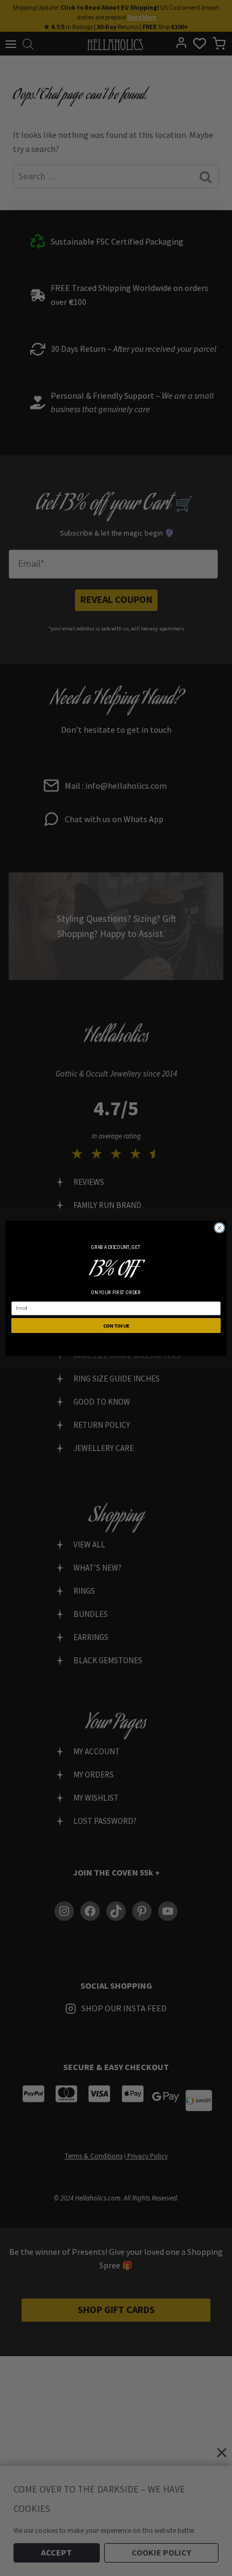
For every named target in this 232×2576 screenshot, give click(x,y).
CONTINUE (116, 1325)
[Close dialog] (220, 1227)
